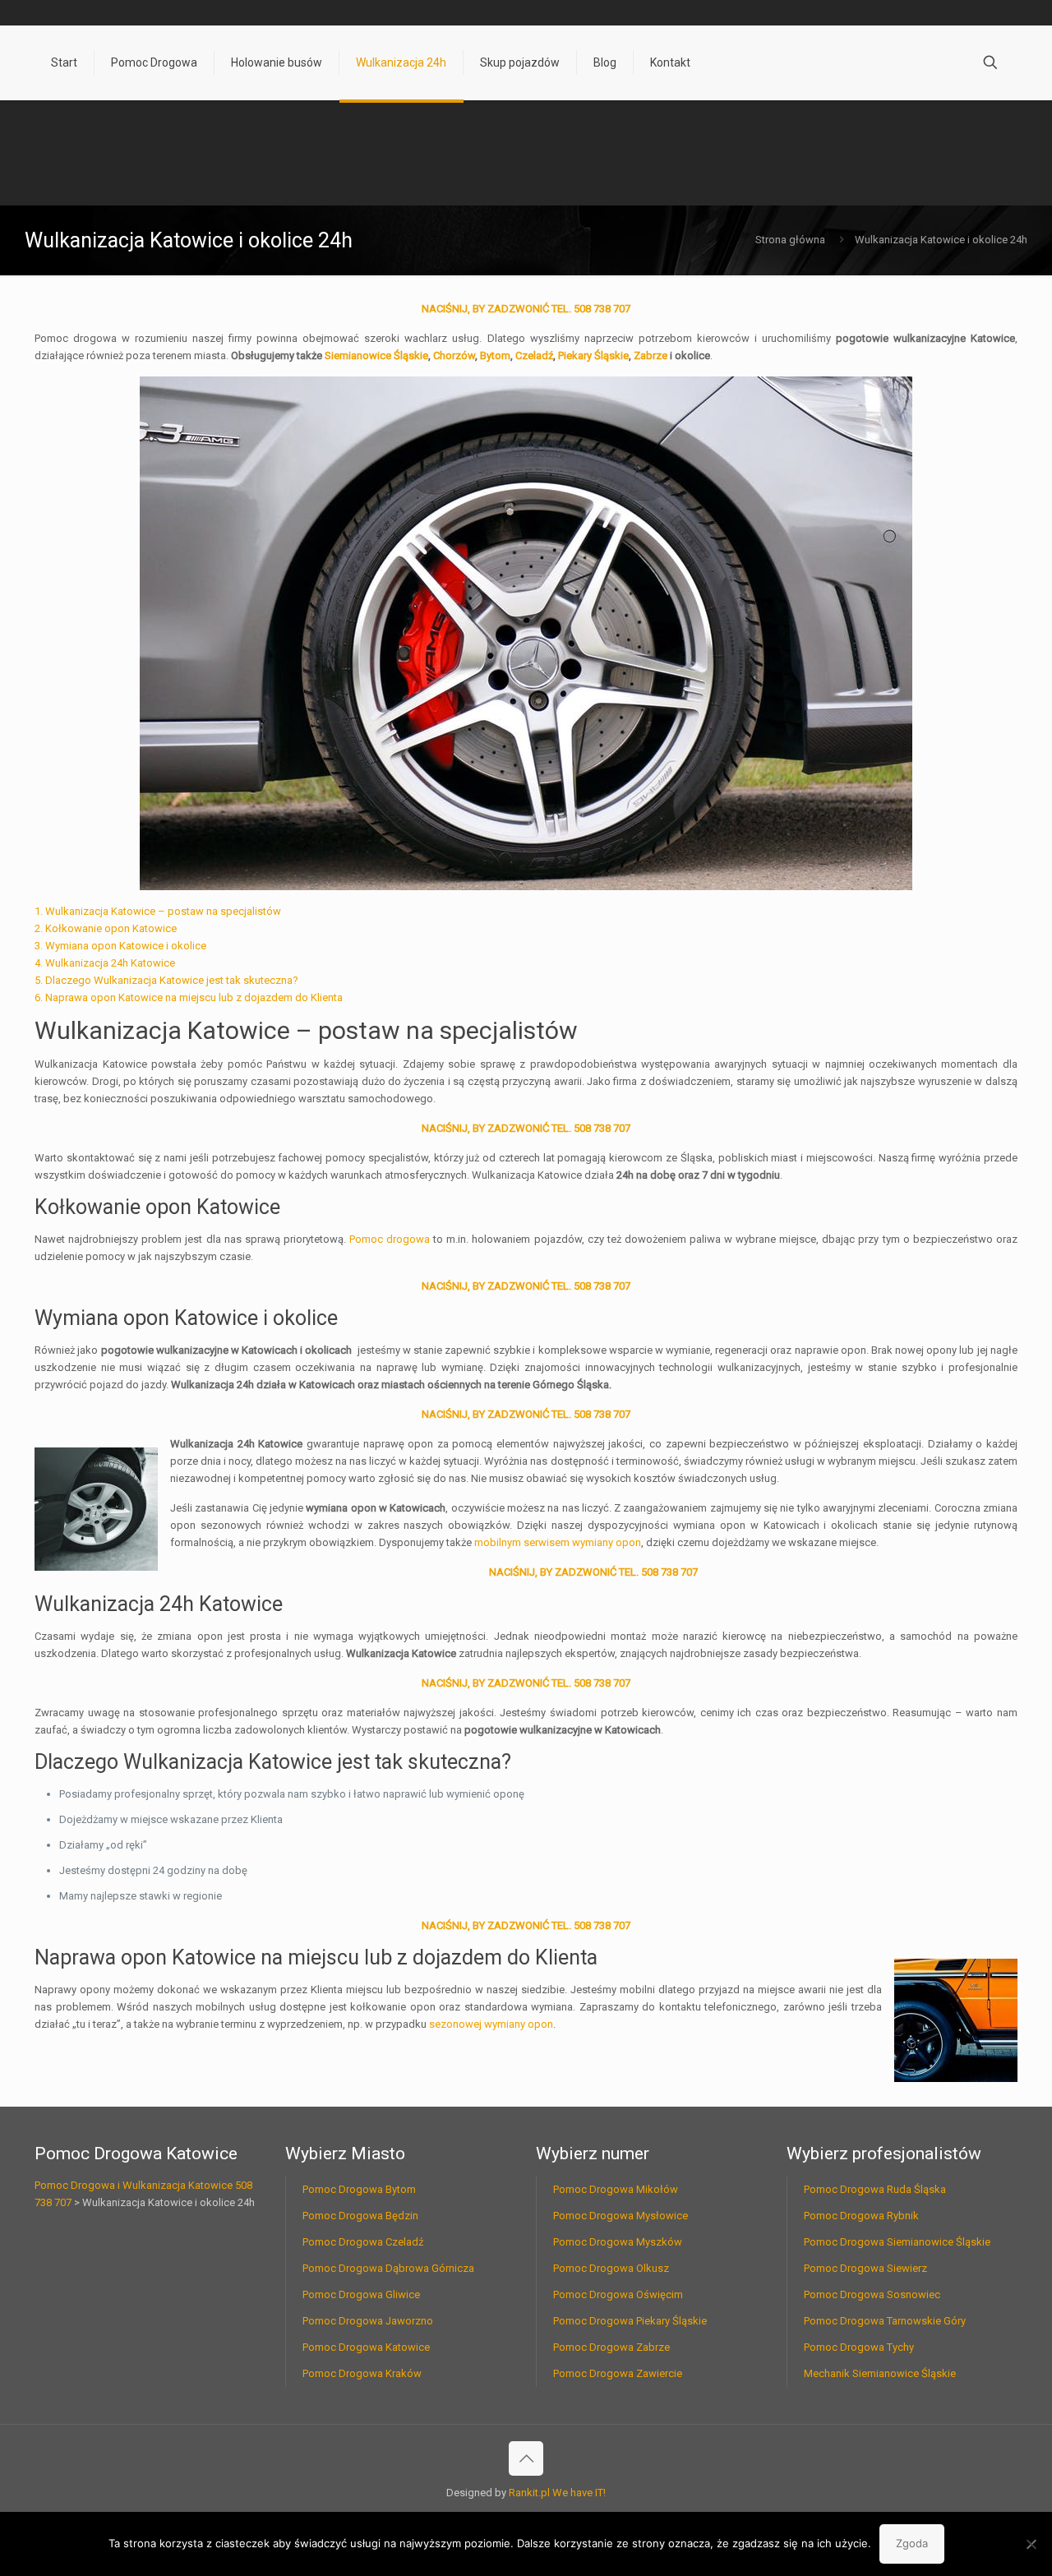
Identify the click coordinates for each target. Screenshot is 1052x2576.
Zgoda (912, 2543)
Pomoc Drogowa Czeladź (363, 2242)
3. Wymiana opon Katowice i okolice (120, 946)
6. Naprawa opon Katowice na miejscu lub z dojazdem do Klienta (189, 997)
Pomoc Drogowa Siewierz (865, 2268)
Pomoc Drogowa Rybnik (861, 2216)
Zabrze (651, 355)
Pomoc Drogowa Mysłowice (621, 2216)
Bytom (495, 355)
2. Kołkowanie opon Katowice (106, 928)
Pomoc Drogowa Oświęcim (618, 2294)
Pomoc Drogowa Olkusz (611, 2268)
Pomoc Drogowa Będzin (360, 2216)
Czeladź (534, 355)
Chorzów (454, 355)
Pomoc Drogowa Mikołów (616, 2189)
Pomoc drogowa (390, 1239)
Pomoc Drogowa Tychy (859, 2347)
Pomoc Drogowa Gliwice (361, 2294)
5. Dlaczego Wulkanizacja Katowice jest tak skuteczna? (166, 980)
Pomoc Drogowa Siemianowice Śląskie (897, 2242)
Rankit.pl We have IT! (557, 2493)
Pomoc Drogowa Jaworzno (368, 2321)
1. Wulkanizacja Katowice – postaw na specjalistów (158, 911)
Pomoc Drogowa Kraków (362, 2373)
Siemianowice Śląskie (376, 355)
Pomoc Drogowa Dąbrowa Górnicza (388, 2268)
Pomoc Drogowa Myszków (618, 2242)
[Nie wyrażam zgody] (1031, 2544)
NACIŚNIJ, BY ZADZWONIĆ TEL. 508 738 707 (526, 309)
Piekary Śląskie (593, 355)
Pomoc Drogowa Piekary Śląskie (630, 2321)
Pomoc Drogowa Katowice (366, 2347)
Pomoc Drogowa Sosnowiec (872, 2294)
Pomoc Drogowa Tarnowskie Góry (885, 2321)
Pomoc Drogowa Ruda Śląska (875, 2189)
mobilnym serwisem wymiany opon (558, 1542)
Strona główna (790, 240)
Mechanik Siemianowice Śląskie (880, 2373)
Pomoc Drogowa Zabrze (611, 2347)
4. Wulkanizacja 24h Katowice (105, 963)
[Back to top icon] (526, 2458)
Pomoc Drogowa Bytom (359, 2189)
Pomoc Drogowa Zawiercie (618, 2373)
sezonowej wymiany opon (491, 2024)
